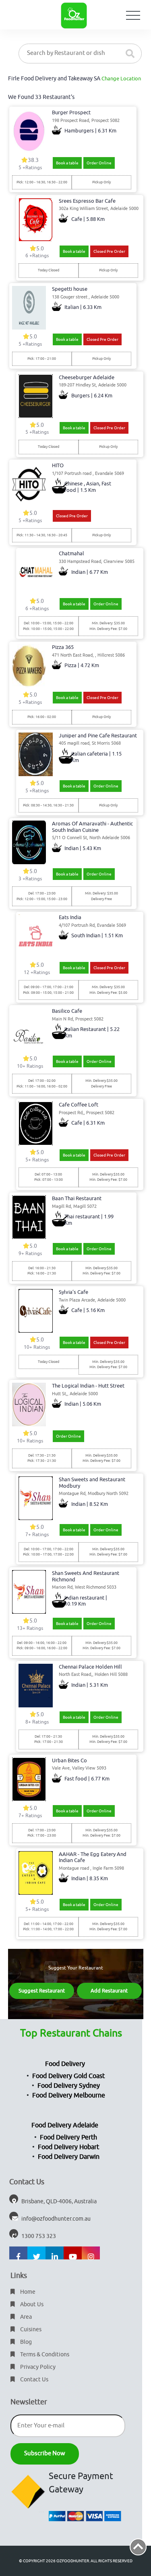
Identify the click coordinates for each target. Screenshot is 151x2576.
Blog (25, 2342)
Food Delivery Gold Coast (68, 2076)
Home (27, 2292)
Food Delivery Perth (68, 2137)
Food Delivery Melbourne (69, 2095)
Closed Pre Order (109, 251)
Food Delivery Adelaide (65, 2125)
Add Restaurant (109, 1991)
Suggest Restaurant (42, 1991)
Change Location (121, 79)
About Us (31, 2304)
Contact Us (34, 2380)
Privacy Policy (37, 2367)
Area (25, 2317)
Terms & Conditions (44, 2355)
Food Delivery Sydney (69, 2086)
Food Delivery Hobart (68, 2147)
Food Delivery (65, 2064)
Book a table (67, 163)
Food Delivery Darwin (69, 2157)
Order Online (99, 163)
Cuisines (30, 2329)
